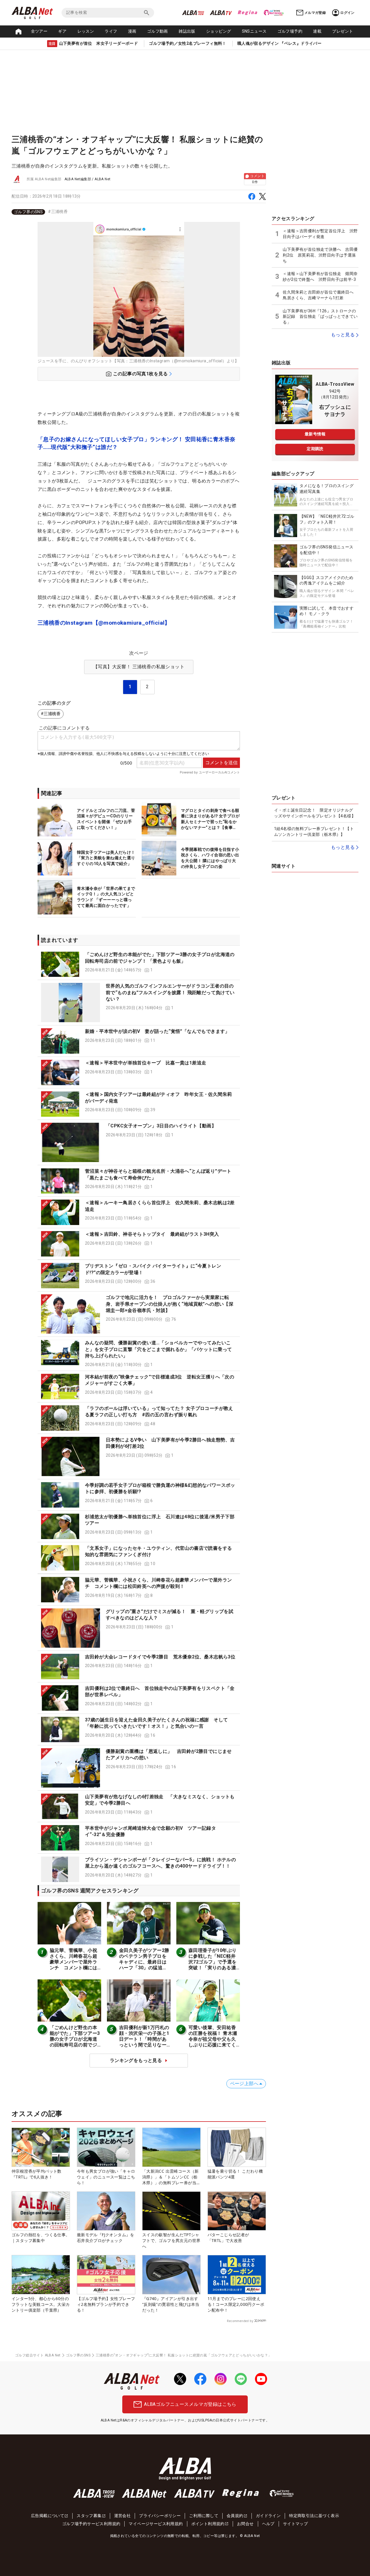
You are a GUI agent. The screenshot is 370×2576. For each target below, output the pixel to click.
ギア (62, 31)
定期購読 (315, 449)
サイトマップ (295, 2524)
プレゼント (343, 31)
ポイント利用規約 (208, 2524)
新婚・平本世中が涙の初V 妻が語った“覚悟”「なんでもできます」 (157, 1031)
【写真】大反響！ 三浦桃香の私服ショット (139, 667)
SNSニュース (254, 31)
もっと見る (343, 335)
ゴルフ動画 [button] (158, 31)
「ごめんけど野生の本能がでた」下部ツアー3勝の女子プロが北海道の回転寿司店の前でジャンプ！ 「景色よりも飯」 (75, 2042)
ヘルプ (268, 2524)
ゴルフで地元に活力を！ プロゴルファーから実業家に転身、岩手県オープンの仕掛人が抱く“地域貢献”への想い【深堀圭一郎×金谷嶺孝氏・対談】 (170, 1304)
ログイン (347, 13)
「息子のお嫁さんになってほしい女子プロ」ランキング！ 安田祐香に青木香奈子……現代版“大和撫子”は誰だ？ (136, 443)
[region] (139, 212)
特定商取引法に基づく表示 (314, 2516)
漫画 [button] (132, 31)
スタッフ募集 (89, 2516)
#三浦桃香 (58, 211)
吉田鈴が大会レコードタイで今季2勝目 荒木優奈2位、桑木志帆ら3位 (160, 1657)
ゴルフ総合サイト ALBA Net (38, 2355)
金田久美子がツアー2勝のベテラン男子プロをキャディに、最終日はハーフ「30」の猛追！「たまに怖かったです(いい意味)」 (144, 1965)
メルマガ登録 (315, 13)
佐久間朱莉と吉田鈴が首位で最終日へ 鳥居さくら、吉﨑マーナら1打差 (320, 295)
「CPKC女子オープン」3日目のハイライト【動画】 (161, 1126)
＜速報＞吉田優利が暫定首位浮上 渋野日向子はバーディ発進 (320, 234)
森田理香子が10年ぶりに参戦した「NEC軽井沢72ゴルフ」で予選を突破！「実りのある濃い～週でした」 (212, 1962)
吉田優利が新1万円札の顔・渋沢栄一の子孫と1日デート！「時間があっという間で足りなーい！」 (144, 2039)
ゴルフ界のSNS (28, 212)
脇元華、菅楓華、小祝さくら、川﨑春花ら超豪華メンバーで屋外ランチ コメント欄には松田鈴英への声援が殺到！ (73, 1965)
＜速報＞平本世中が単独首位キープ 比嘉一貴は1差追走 (146, 1063)
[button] (139, 964)
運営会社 (123, 2516)
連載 (317, 31)
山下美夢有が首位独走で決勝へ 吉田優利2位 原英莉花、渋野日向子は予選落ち (320, 255)
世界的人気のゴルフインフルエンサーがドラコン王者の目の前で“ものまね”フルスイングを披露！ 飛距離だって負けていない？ (170, 992)
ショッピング (219, 31)
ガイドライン (268, 2516)
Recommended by (240, 2321)
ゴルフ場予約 (290, 31)
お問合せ (245, 2524)
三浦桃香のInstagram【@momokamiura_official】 (104, 623)
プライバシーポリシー (160, 2516)
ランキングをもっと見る (136, 2060)
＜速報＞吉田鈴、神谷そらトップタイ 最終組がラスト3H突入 (152, 1234)
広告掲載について (48, 2516)
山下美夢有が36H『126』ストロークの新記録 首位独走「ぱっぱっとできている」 (320, 317)
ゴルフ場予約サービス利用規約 (91, 2524)
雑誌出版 (187, 31)
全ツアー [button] (39, 31)
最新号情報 (315, 434)
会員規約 (235, 2516)
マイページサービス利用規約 (156, 2524)
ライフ (111, 31)
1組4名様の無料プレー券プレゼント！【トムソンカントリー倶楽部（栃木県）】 (314, 832)
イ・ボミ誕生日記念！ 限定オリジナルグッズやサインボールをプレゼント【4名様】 (315, 813)
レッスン (86, 31)
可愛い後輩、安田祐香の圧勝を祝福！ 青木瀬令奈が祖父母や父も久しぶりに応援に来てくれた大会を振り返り (213, 2039)
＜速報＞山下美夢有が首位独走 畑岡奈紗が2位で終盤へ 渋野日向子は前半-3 (320, 276)
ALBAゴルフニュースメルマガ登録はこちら (190, 2404)
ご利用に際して (204, 2516)
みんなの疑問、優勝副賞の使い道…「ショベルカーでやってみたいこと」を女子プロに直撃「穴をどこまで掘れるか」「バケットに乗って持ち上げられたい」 (158, 1349)
